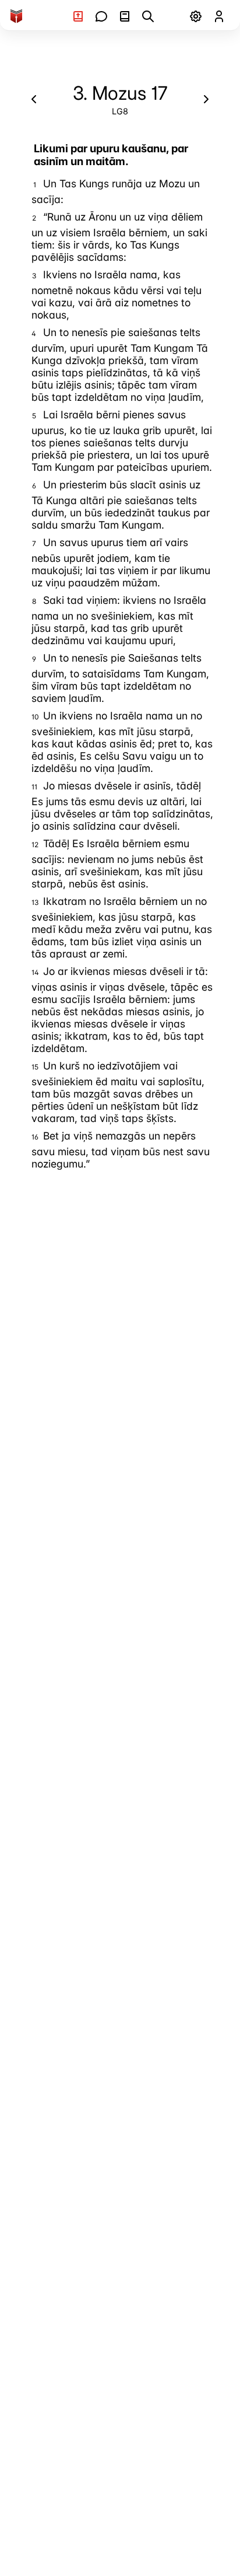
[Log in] (219, 16)
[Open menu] (196, 16)
